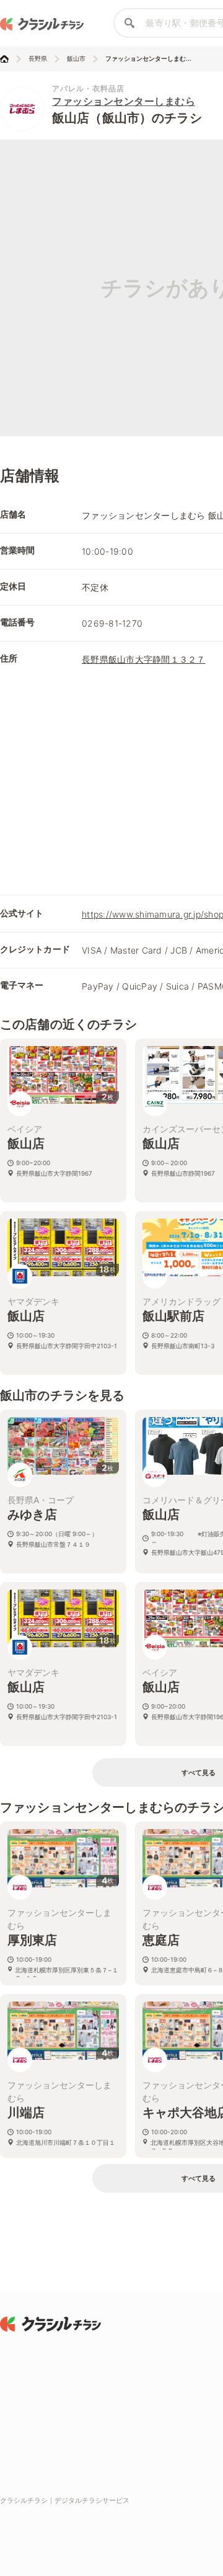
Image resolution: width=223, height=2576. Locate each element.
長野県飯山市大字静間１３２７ (144, 659)
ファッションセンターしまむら (124, 101)
